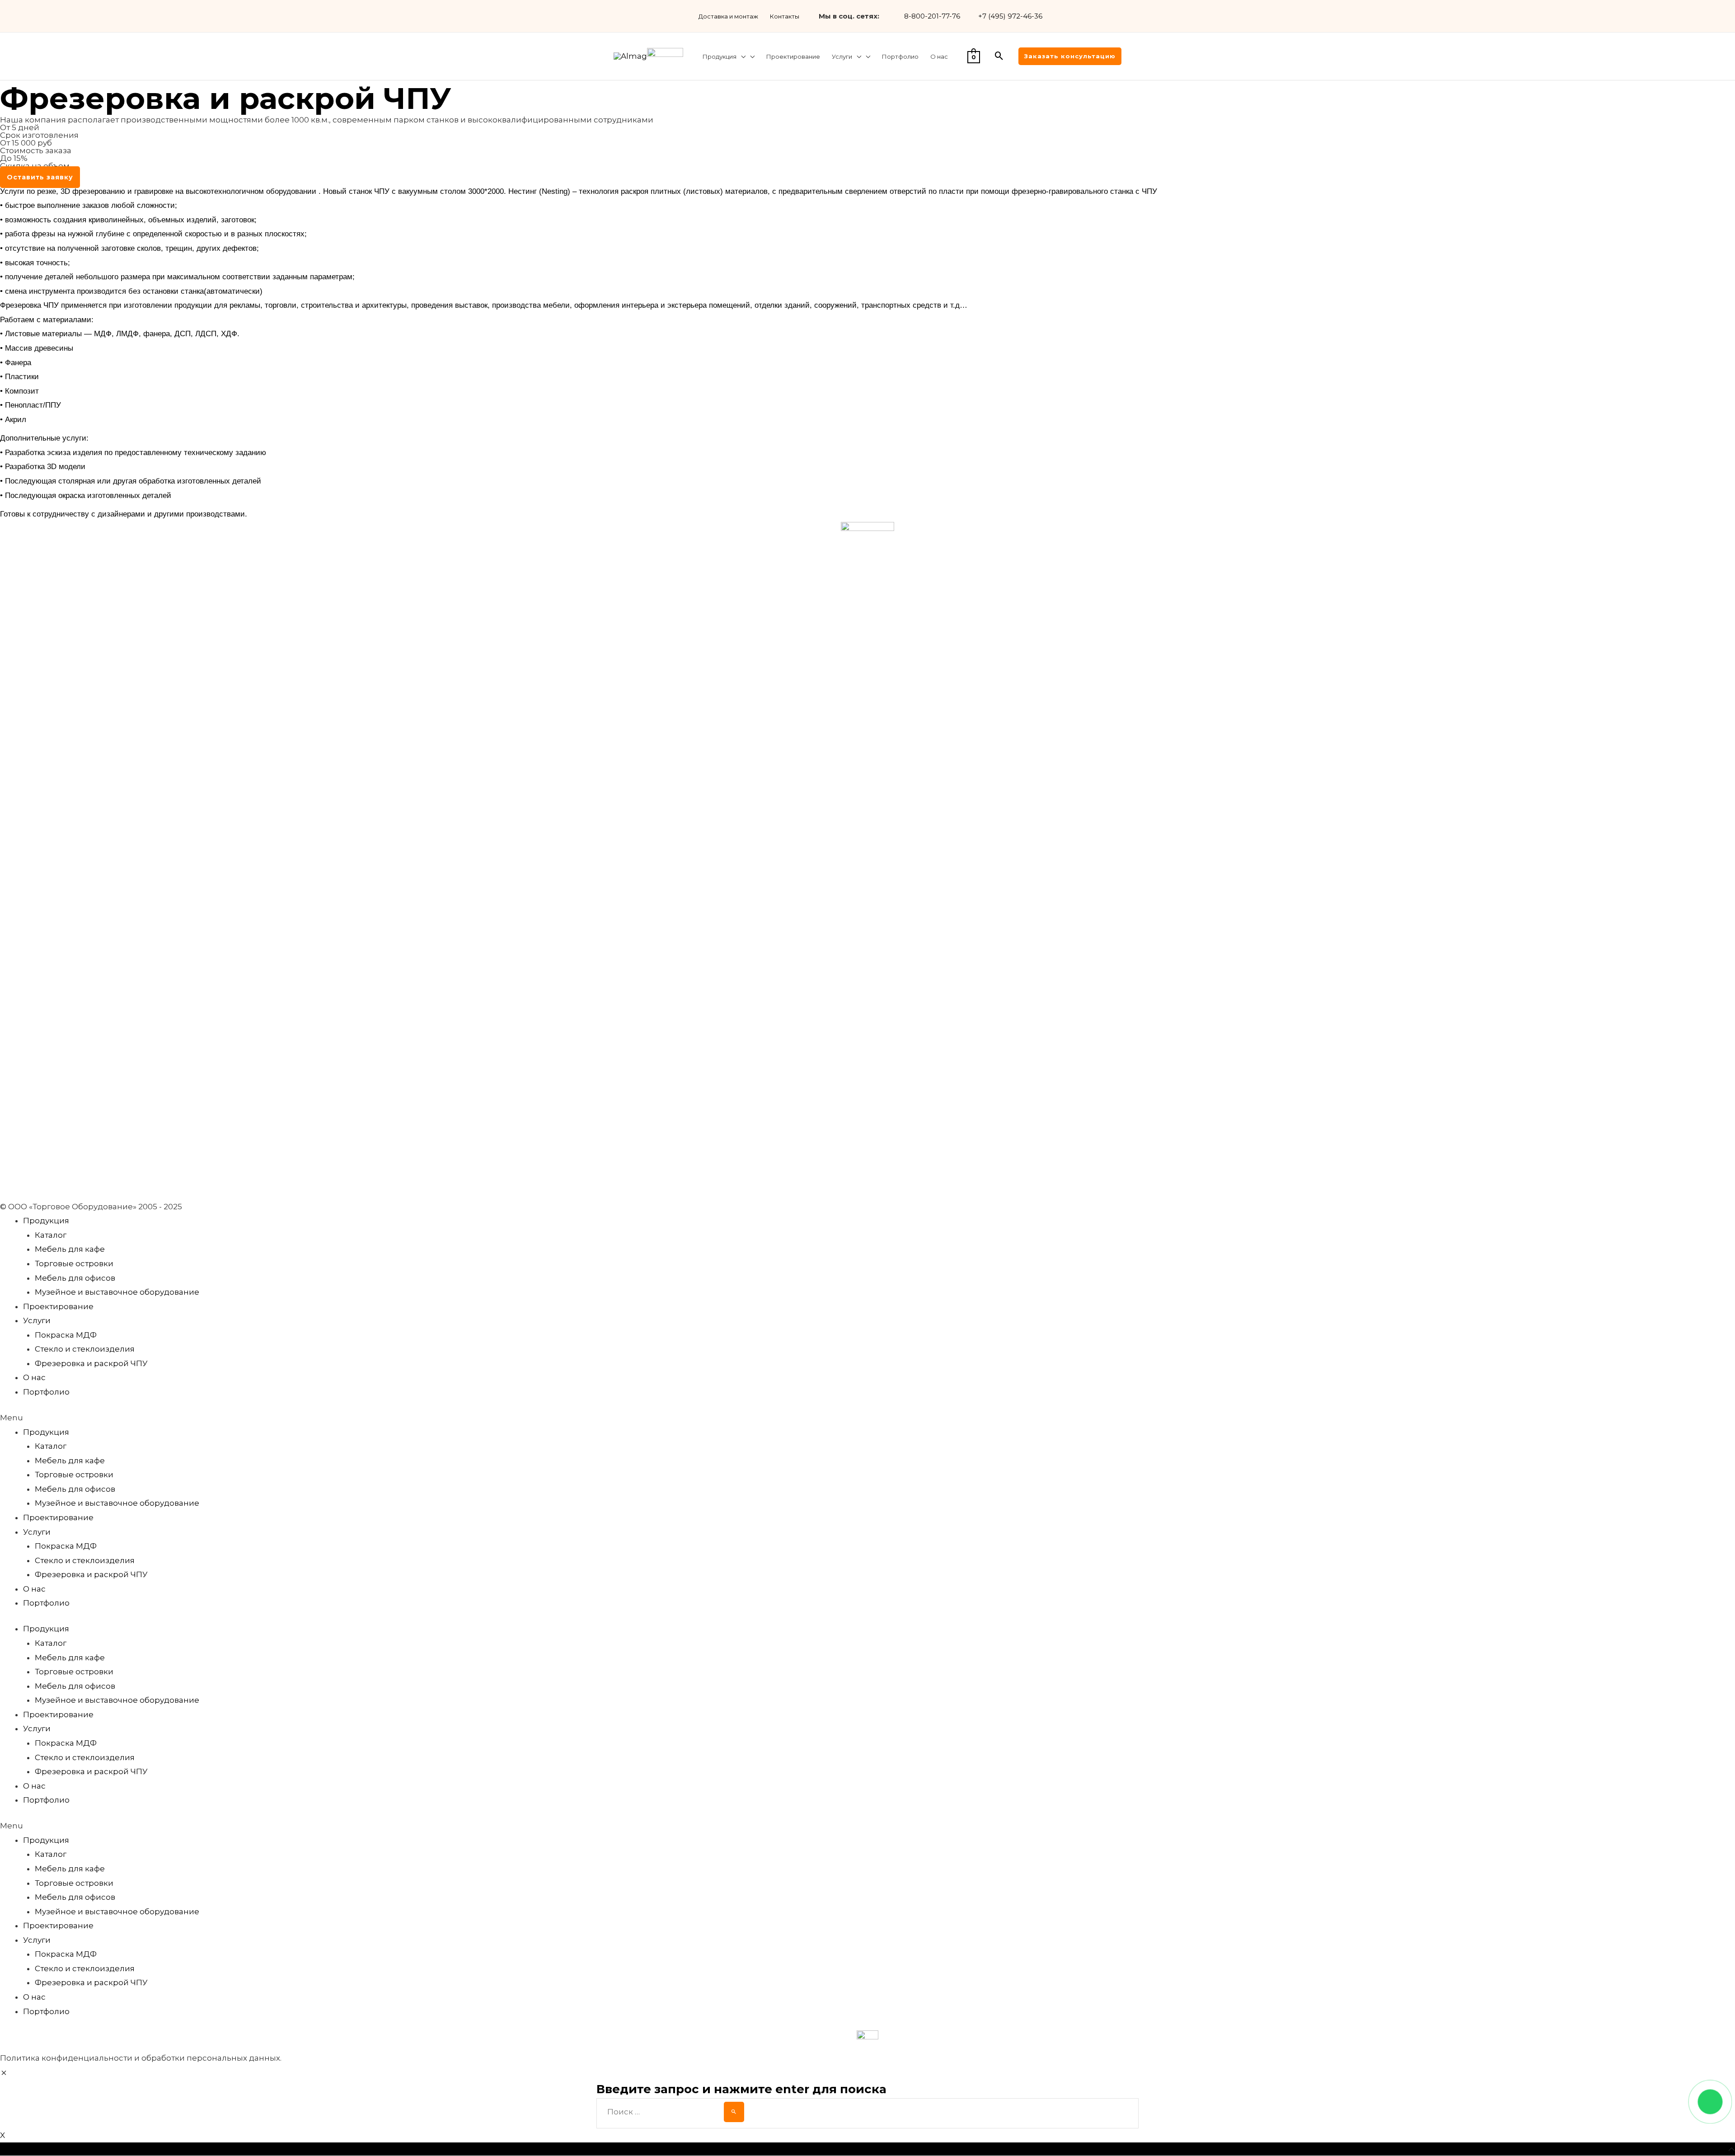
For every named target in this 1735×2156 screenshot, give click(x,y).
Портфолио (46, 1392)
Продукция (46, 1221)
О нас (34, 1377)
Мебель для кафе (70, 1249)
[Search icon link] (999, 56)
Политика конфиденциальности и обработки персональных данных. (141, 2058)
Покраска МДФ (66, 1335)
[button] (40, 177)
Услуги (37, 1320)
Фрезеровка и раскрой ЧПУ (91, 1363)
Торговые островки (74, 1264)
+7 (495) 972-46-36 (1010, 16)
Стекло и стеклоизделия (85, 1349)
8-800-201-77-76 (932, 16)
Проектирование (58, 1306)
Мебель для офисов (75, 1278)
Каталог (51, 1235)
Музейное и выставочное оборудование (117, 1292)
